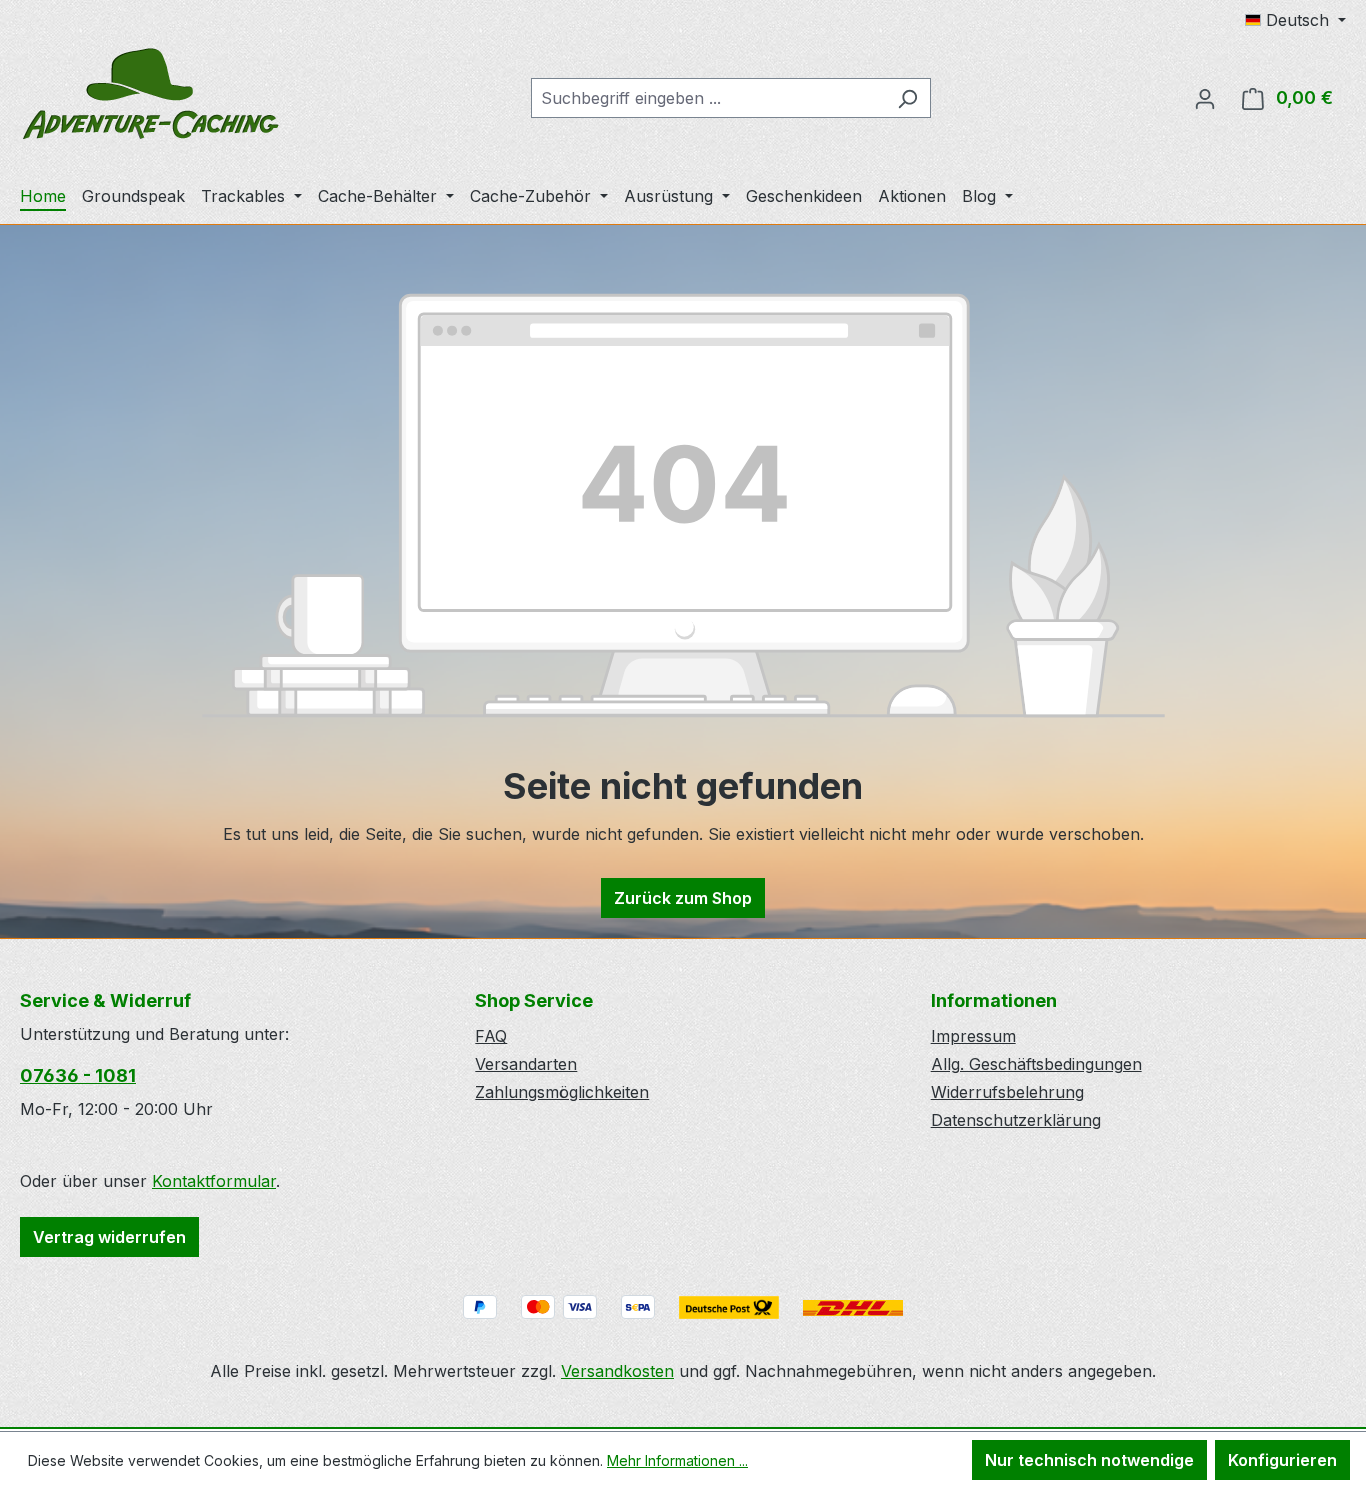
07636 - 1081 (78, 1075)
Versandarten (526, 1064)
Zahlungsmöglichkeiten (562, 1092)
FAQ (491, 1036)
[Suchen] (907, 98)
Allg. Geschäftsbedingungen (1036, 1064)
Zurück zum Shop (683, 898)
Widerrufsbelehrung (1007, 1092)
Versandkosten (617, 1371)
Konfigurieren (1282, 1460)
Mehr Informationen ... (677, 1460)
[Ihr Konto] (1205, 98)
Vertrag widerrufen (109, 1237)
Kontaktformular (214, 1181)
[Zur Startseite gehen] (150, 94)
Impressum (973, 1036)
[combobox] (708, 98)
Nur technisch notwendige (1089, 1460)
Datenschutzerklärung (1016, 1120)
